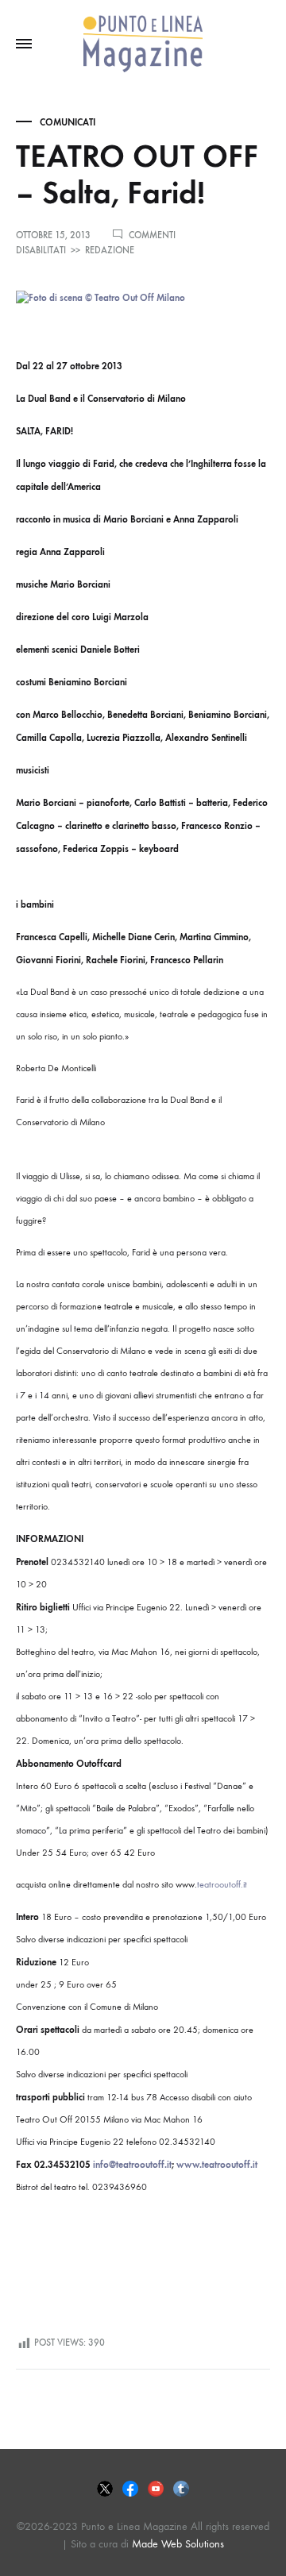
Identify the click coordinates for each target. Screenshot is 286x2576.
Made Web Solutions (178, 2544)
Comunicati (68, 122)
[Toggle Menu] (24, 44)
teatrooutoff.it (222, 1884)
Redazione (110, 250)
